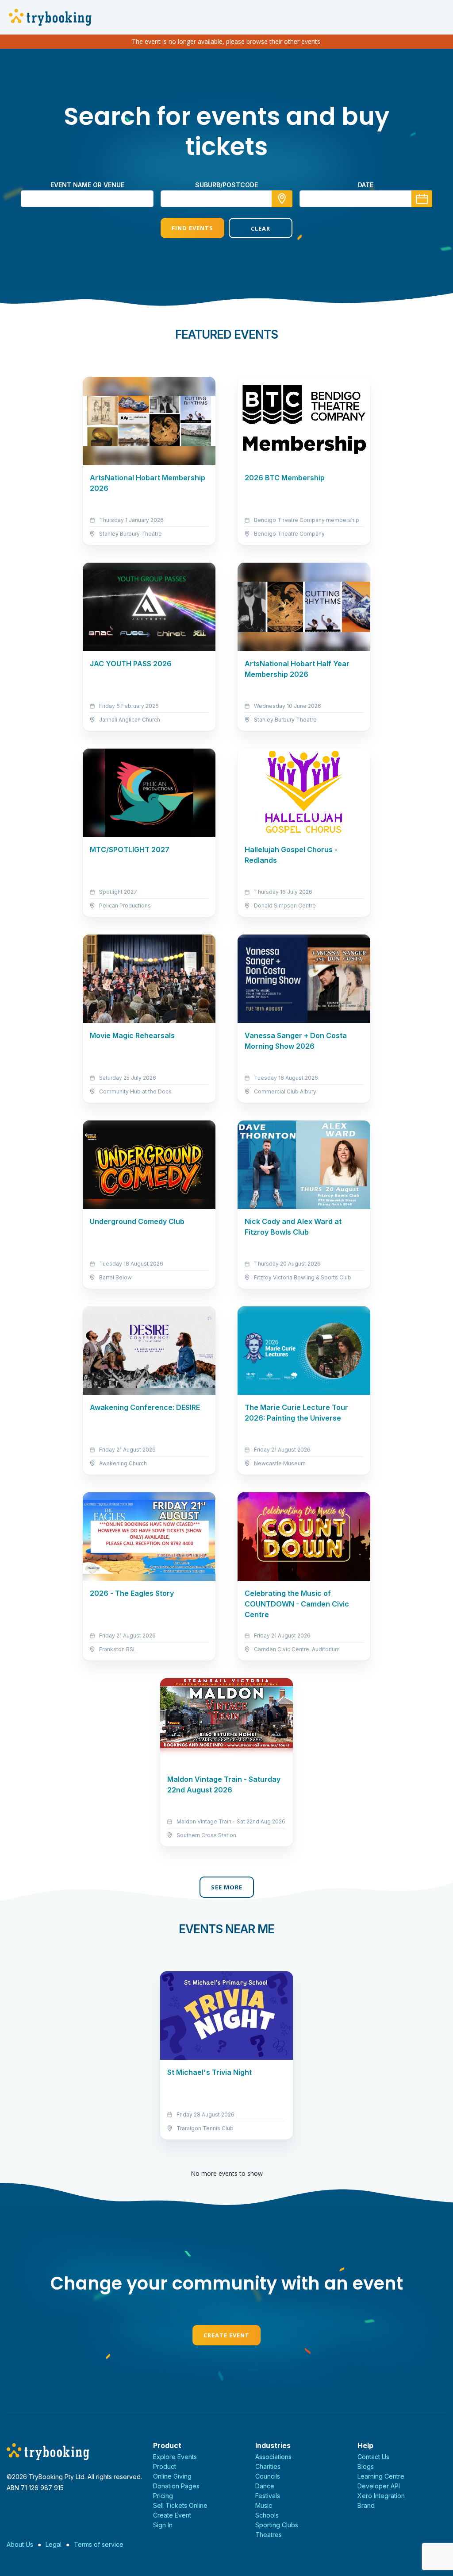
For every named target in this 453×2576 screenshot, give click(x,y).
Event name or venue (87, 185)
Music (264, 2505)
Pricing (163, 2496)
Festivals (268, 2496)
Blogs (366, 2466)
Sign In (163, 2525)
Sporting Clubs (277, 2525)
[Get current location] (282, 199)
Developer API (379, 2486)
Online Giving (172, 2476)
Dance (265, 2486)
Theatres (269, 2535)
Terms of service (99, 2544)
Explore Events (175, 2457)
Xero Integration (381, 2496)
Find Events (192, 228)
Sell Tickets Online (180, 2505)
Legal (54, 2544)
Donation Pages (176, 2486)
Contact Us (373, 2457)
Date (366, 185)
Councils (268, 2476)
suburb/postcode (226, 185)
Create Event (226, 2335)
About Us (20, 2544)
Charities (268, 2466)
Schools (267, 2515)
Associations (273, 2457)
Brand (366, 2505)
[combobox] (226, 199)
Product (165, 2466)
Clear (261, 228)
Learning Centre (381, 2476)
